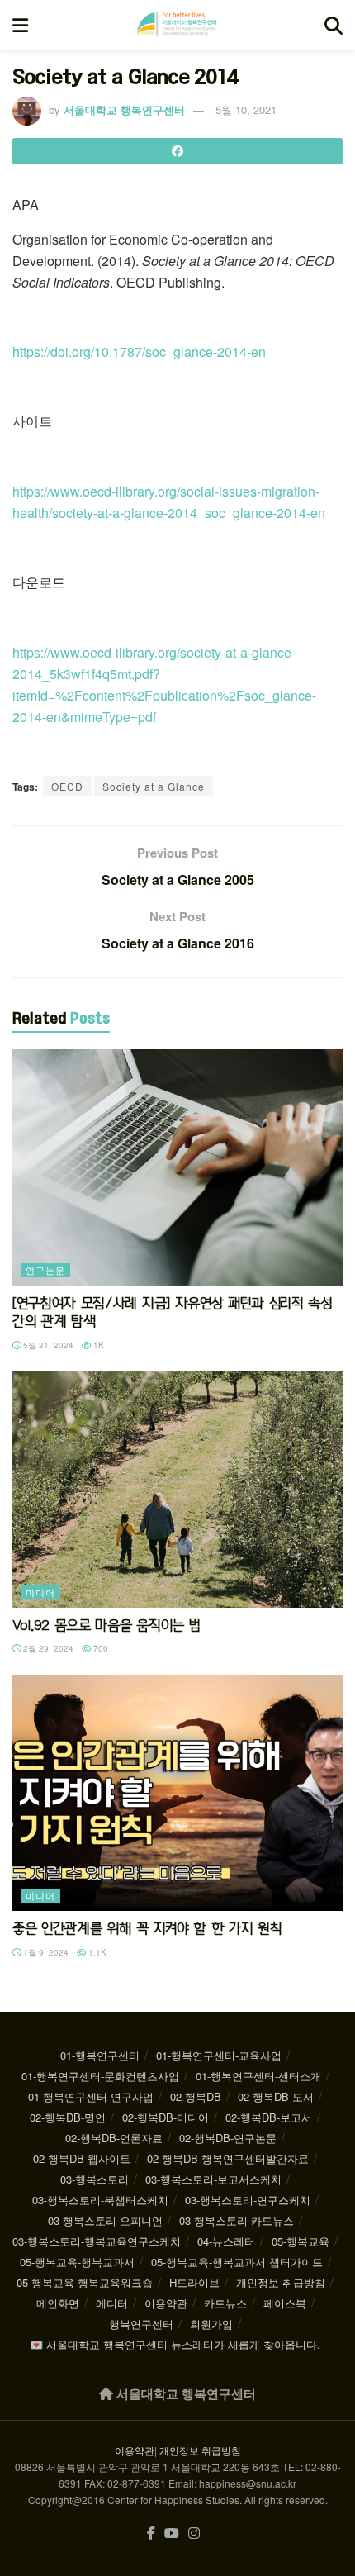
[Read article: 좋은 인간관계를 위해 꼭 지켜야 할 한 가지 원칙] (177, 1793)
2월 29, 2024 (47, 1648)
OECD (67, 786)
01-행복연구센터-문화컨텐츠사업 (100, 2076)
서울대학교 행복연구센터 (124, 109)
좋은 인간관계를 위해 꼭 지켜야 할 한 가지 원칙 (147, 1928)
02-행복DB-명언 (68, 2117)
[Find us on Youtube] (172, 2533)
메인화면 (58, 2303)
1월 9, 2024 (45, 1952)
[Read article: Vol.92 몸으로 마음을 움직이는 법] (177, 1490)
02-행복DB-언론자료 (114, 2138)
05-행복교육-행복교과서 (77, 2262)
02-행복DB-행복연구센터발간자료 (228, 2158)
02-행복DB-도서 (276, 2096)
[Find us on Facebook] (151, 2533)
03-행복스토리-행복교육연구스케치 (97, 2241)
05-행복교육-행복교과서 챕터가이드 (237, 2262)
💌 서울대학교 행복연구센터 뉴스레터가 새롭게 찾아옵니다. (175, 2344)
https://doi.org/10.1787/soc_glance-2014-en (139, 352)
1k (97, 1345)
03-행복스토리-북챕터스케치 (100, 2200)
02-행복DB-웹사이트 (82, 2158)
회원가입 (211, 2324)
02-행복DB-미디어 (166, 2117)
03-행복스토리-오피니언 (105, 2220)
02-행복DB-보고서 (269, 2117)
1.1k (96, 1952)
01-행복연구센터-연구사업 (91, 2096)
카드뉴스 (225, 2303)
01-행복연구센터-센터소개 (258, 2076)
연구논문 (45, 1270)
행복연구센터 (141, 2324)
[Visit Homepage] (177, 25)
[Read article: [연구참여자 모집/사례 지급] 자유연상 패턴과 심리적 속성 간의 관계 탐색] (177, 1167)
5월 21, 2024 (47, 1345)
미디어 (40, 1592)
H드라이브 (194, 2282)
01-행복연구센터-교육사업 (219, 2055)
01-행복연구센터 (100, 2055)
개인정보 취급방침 (281, 2282)
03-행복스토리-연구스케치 (248, 2200)
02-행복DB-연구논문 (228, 2138)
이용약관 (166, 2303)
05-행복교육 (301, 2241)
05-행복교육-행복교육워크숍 (85, 2282)
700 (99, 1648)
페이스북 (285, 2303)
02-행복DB (196, 2096)
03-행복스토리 (95, 2179)
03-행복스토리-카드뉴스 (237, 2220)
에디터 (112, 2303)
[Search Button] (334, 25)
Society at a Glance (154, 786)
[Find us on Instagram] (194, 2533)
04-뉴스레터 (226, 2241)
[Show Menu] (20, 25)
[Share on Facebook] (177, 151)
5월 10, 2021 (246, 109)
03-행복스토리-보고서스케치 (213, 2179)
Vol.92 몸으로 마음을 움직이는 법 (106, 1625)
